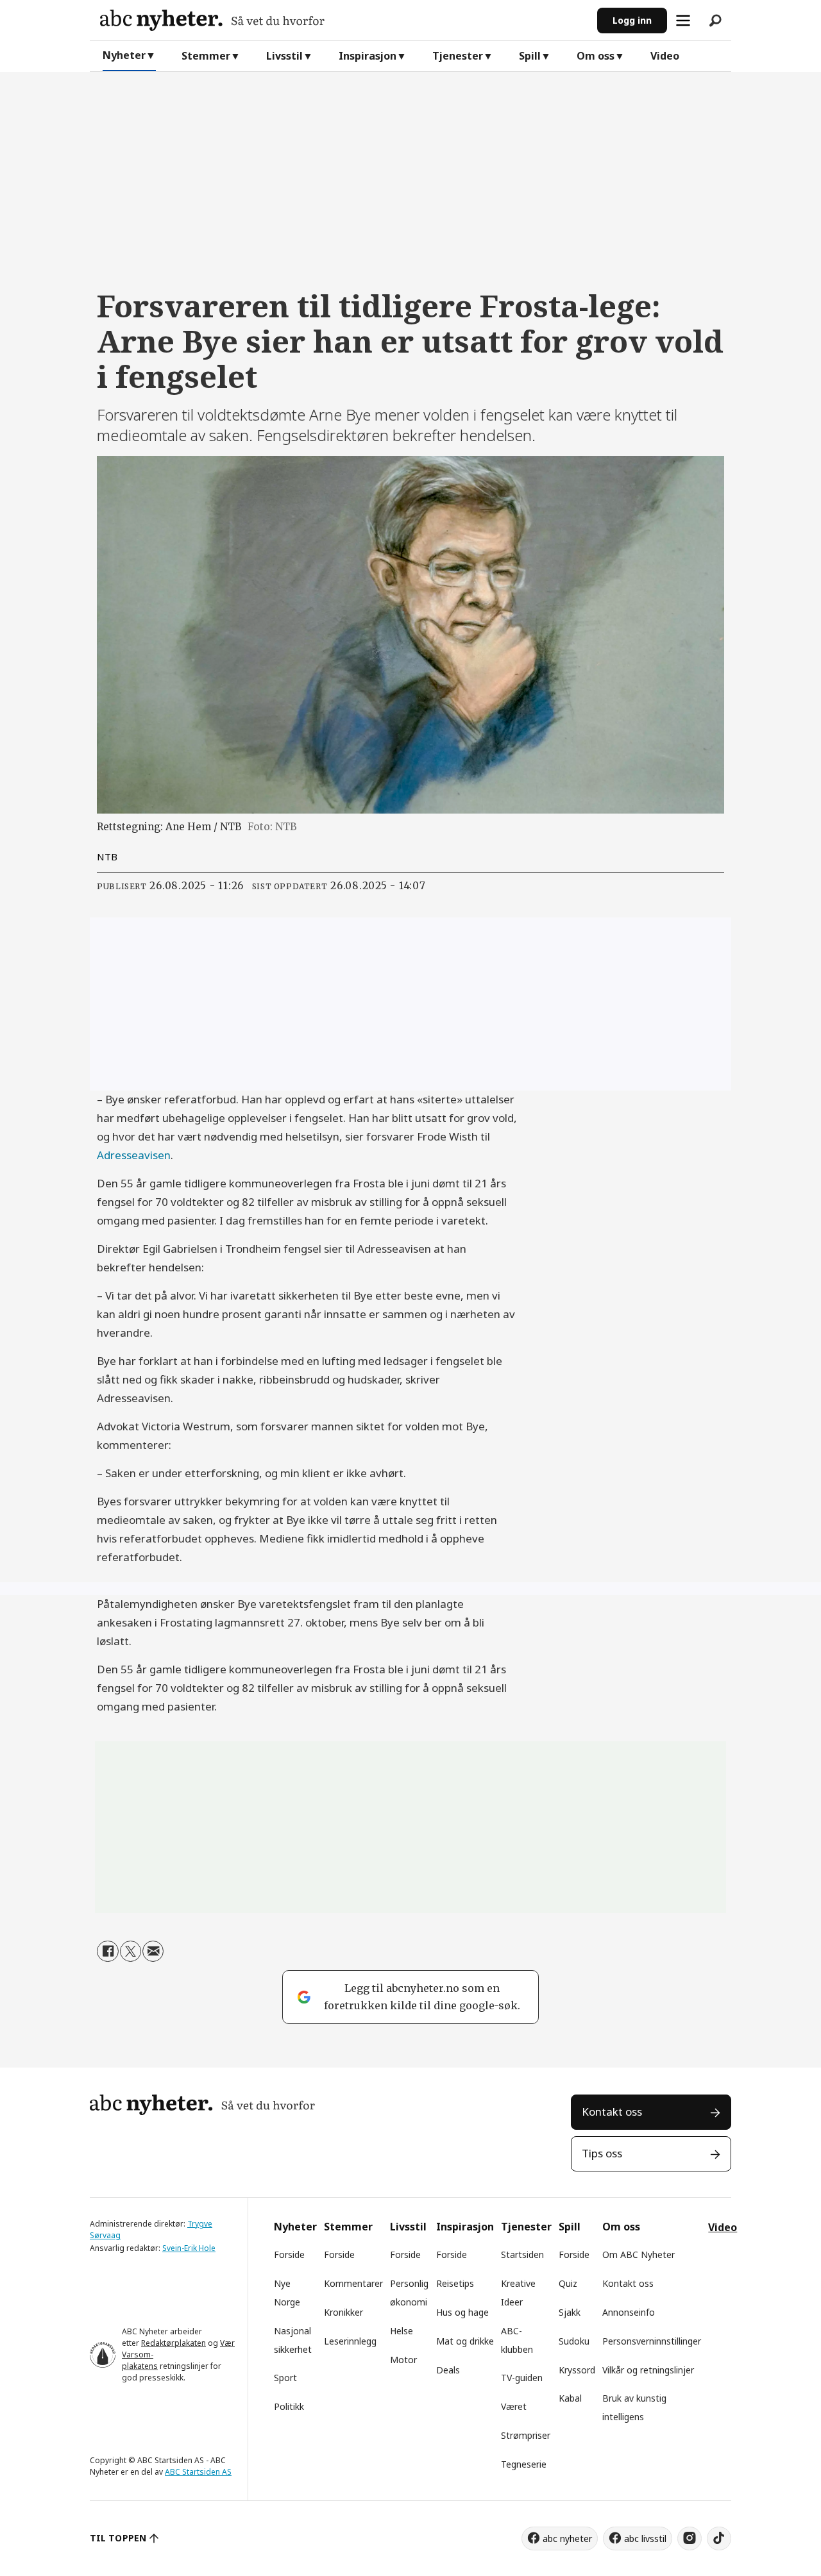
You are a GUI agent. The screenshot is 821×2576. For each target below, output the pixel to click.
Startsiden (522, 2254)
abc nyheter (567, 2538)
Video (665, 56)
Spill (530, 56)
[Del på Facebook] (107, 1951)
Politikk (289, 2406)
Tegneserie (524, 2464)
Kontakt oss (612, 2112)
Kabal (570, 2398)
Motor (403, 2360)
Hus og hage (462, 2312)
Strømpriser (526, 2435)
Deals (448, 2370)
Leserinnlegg (350, 2341)
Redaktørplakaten (174, 2343)
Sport (285, 2378)
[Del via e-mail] (153, 1951)
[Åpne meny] (683, 21)
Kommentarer (353, 2283)
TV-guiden (522, 2378)
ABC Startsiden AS (198, 2472)
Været (514, 2406)
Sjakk (570, 2312)
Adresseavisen (134, 1155)
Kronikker (343, 2312)
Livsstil (284, 56)
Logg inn (632, 20)
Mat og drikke (465, 2341)
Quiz (568, 2283)
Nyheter (124, 55)
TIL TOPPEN (118, 2538)
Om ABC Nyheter (639, 2254)
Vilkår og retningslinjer (648, 2370)
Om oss (596, 56)
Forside (289, 2254)
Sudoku (574, 2341)
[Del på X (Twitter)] (131, 1951)
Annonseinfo (629, 2312)
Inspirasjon (368, 56)
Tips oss (602, 2153)
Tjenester (458, 56)
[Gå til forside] (343, 20)
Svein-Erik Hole (189, 2248)
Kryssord (577, 2370)
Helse (402, 2331)
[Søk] (715, 21)
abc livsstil (645, 2538)
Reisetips (455, 2283)
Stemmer (206, 56)
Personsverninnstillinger (652, 2341)
